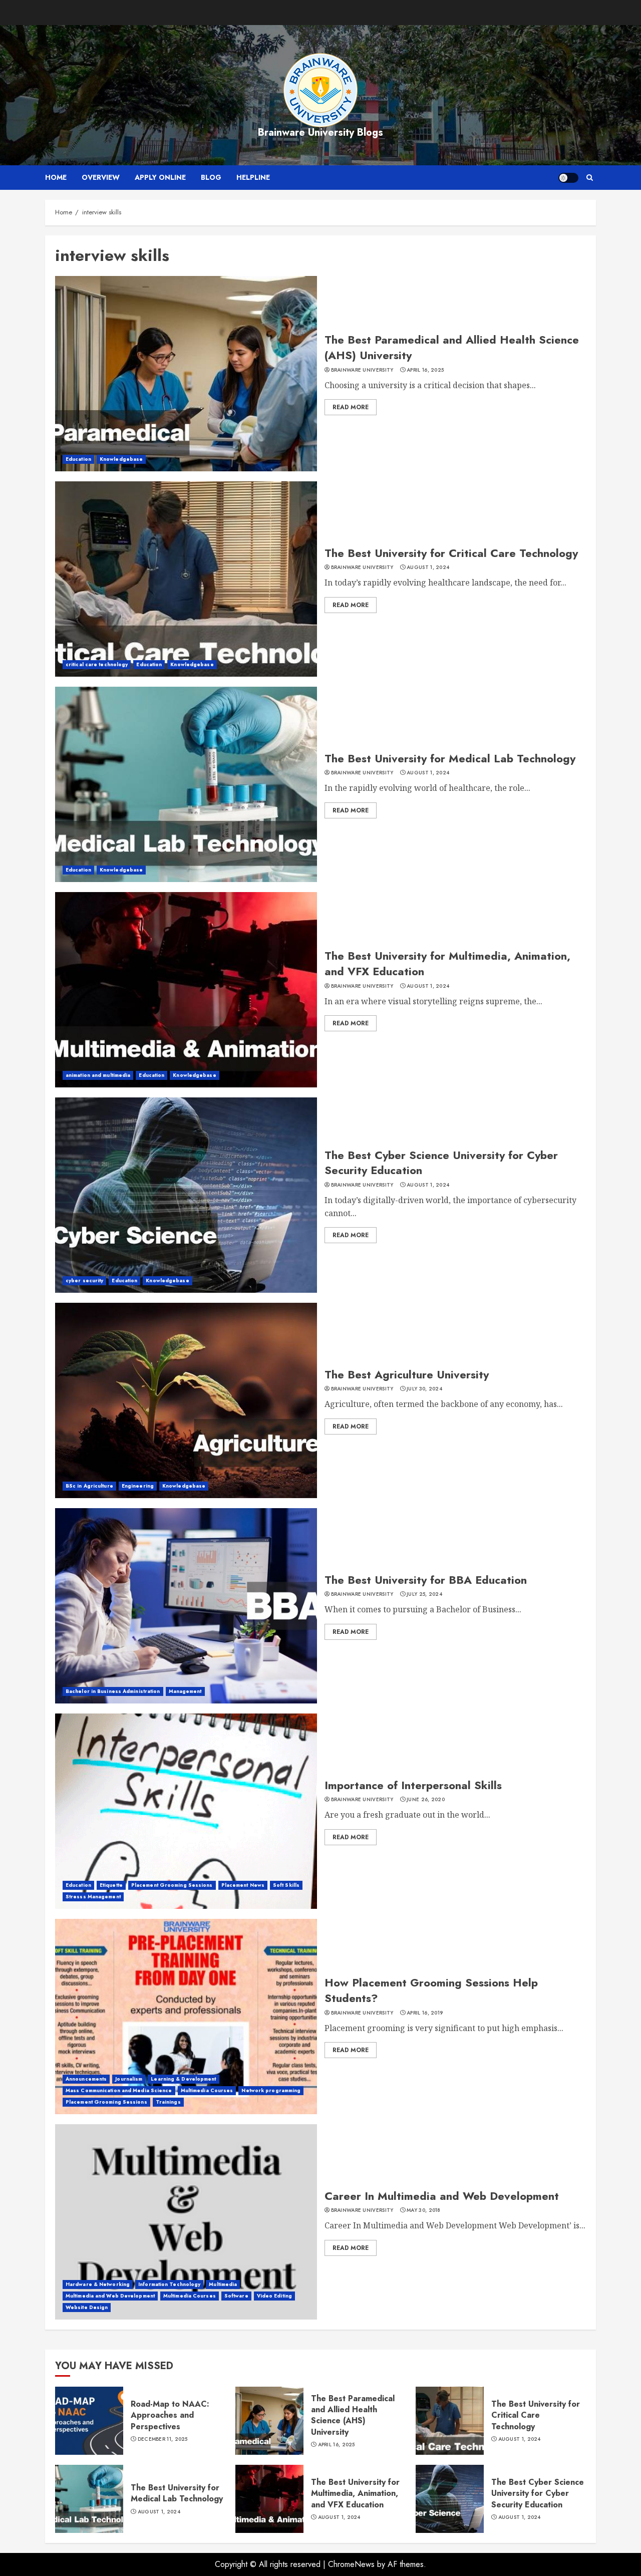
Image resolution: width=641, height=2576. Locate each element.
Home (56, 177)
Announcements (86, 2079)
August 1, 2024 (428, 567)
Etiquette (111, 1885)
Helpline (253, 177)
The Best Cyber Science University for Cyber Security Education (441, 1163)
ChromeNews (351, 2564)
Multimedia (223, 2284)
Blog (211, 177)
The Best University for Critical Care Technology (451, 553)
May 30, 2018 (424, 2210)
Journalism (129, 2079)
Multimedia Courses (207, 2090)
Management (185, 1691)
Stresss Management (93, 1897)
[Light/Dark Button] (568, 178)
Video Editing (274, 2296)
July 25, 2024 (424, 1594)
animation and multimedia (98, 1075)
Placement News (243, 1885)
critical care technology (97, 664)
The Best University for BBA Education (426, 1580)
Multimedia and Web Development (110, 2296)
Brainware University (362, 370)
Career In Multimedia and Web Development (442, 2196)
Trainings (168, 2102)
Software (236, 2296)
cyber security (84, 1280)
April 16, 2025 (425, 370)
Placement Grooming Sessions (172, 1885)
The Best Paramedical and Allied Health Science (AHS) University (452, 347)
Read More (351, 407)
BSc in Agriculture (89, 1486)
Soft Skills (286, 1885)
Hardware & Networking (98, 2284)
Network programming (271, 2090)
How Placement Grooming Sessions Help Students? (431, 1990)
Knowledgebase (121, 459)
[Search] (590, 178)
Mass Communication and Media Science (119, 2090)
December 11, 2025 (163, 2439)
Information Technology (169, 2284)
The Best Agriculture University (407, 1374)
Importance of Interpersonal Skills (413, 1785)
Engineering (138, 1486)
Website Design (87, 2307)
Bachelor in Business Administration (113, 1691)
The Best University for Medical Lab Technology (450, 758)
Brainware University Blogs (320, 132)
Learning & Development (183, 2079)
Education (78, 459)
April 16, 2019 (425, 2013)
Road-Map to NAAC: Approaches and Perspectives (170, 2415)
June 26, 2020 (426, 1800)
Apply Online (160, 177)
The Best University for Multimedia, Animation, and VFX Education (447, 963)
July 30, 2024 (424, 1389)
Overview (101, 177)
